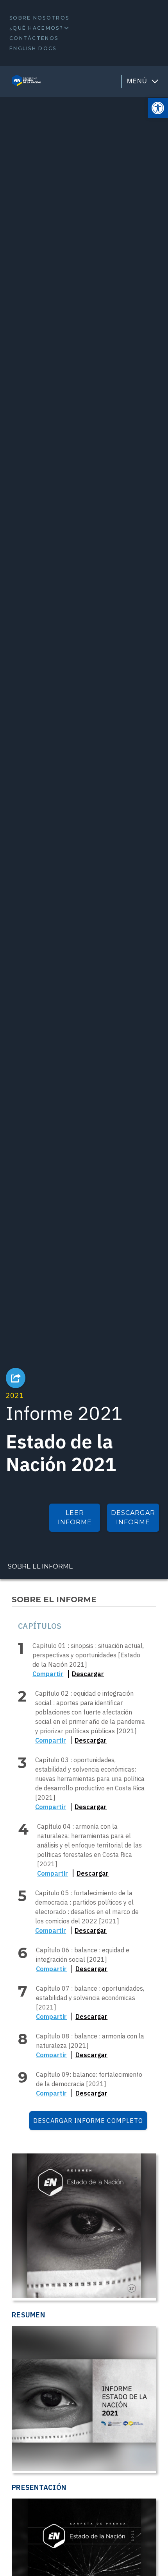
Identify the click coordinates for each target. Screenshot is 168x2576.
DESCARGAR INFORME (133, 1517)
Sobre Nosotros (39, 18)
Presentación (39, 2487)
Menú (137, 81)
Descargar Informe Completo (88, 2121)
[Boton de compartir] (16, 1378)
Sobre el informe (40, 1566)
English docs (33, 48)
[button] (158, 108)
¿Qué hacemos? (36, 28)
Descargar (88, 1674)
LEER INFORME (75, 1517)
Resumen (28, 2315)
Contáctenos (34, 38)
